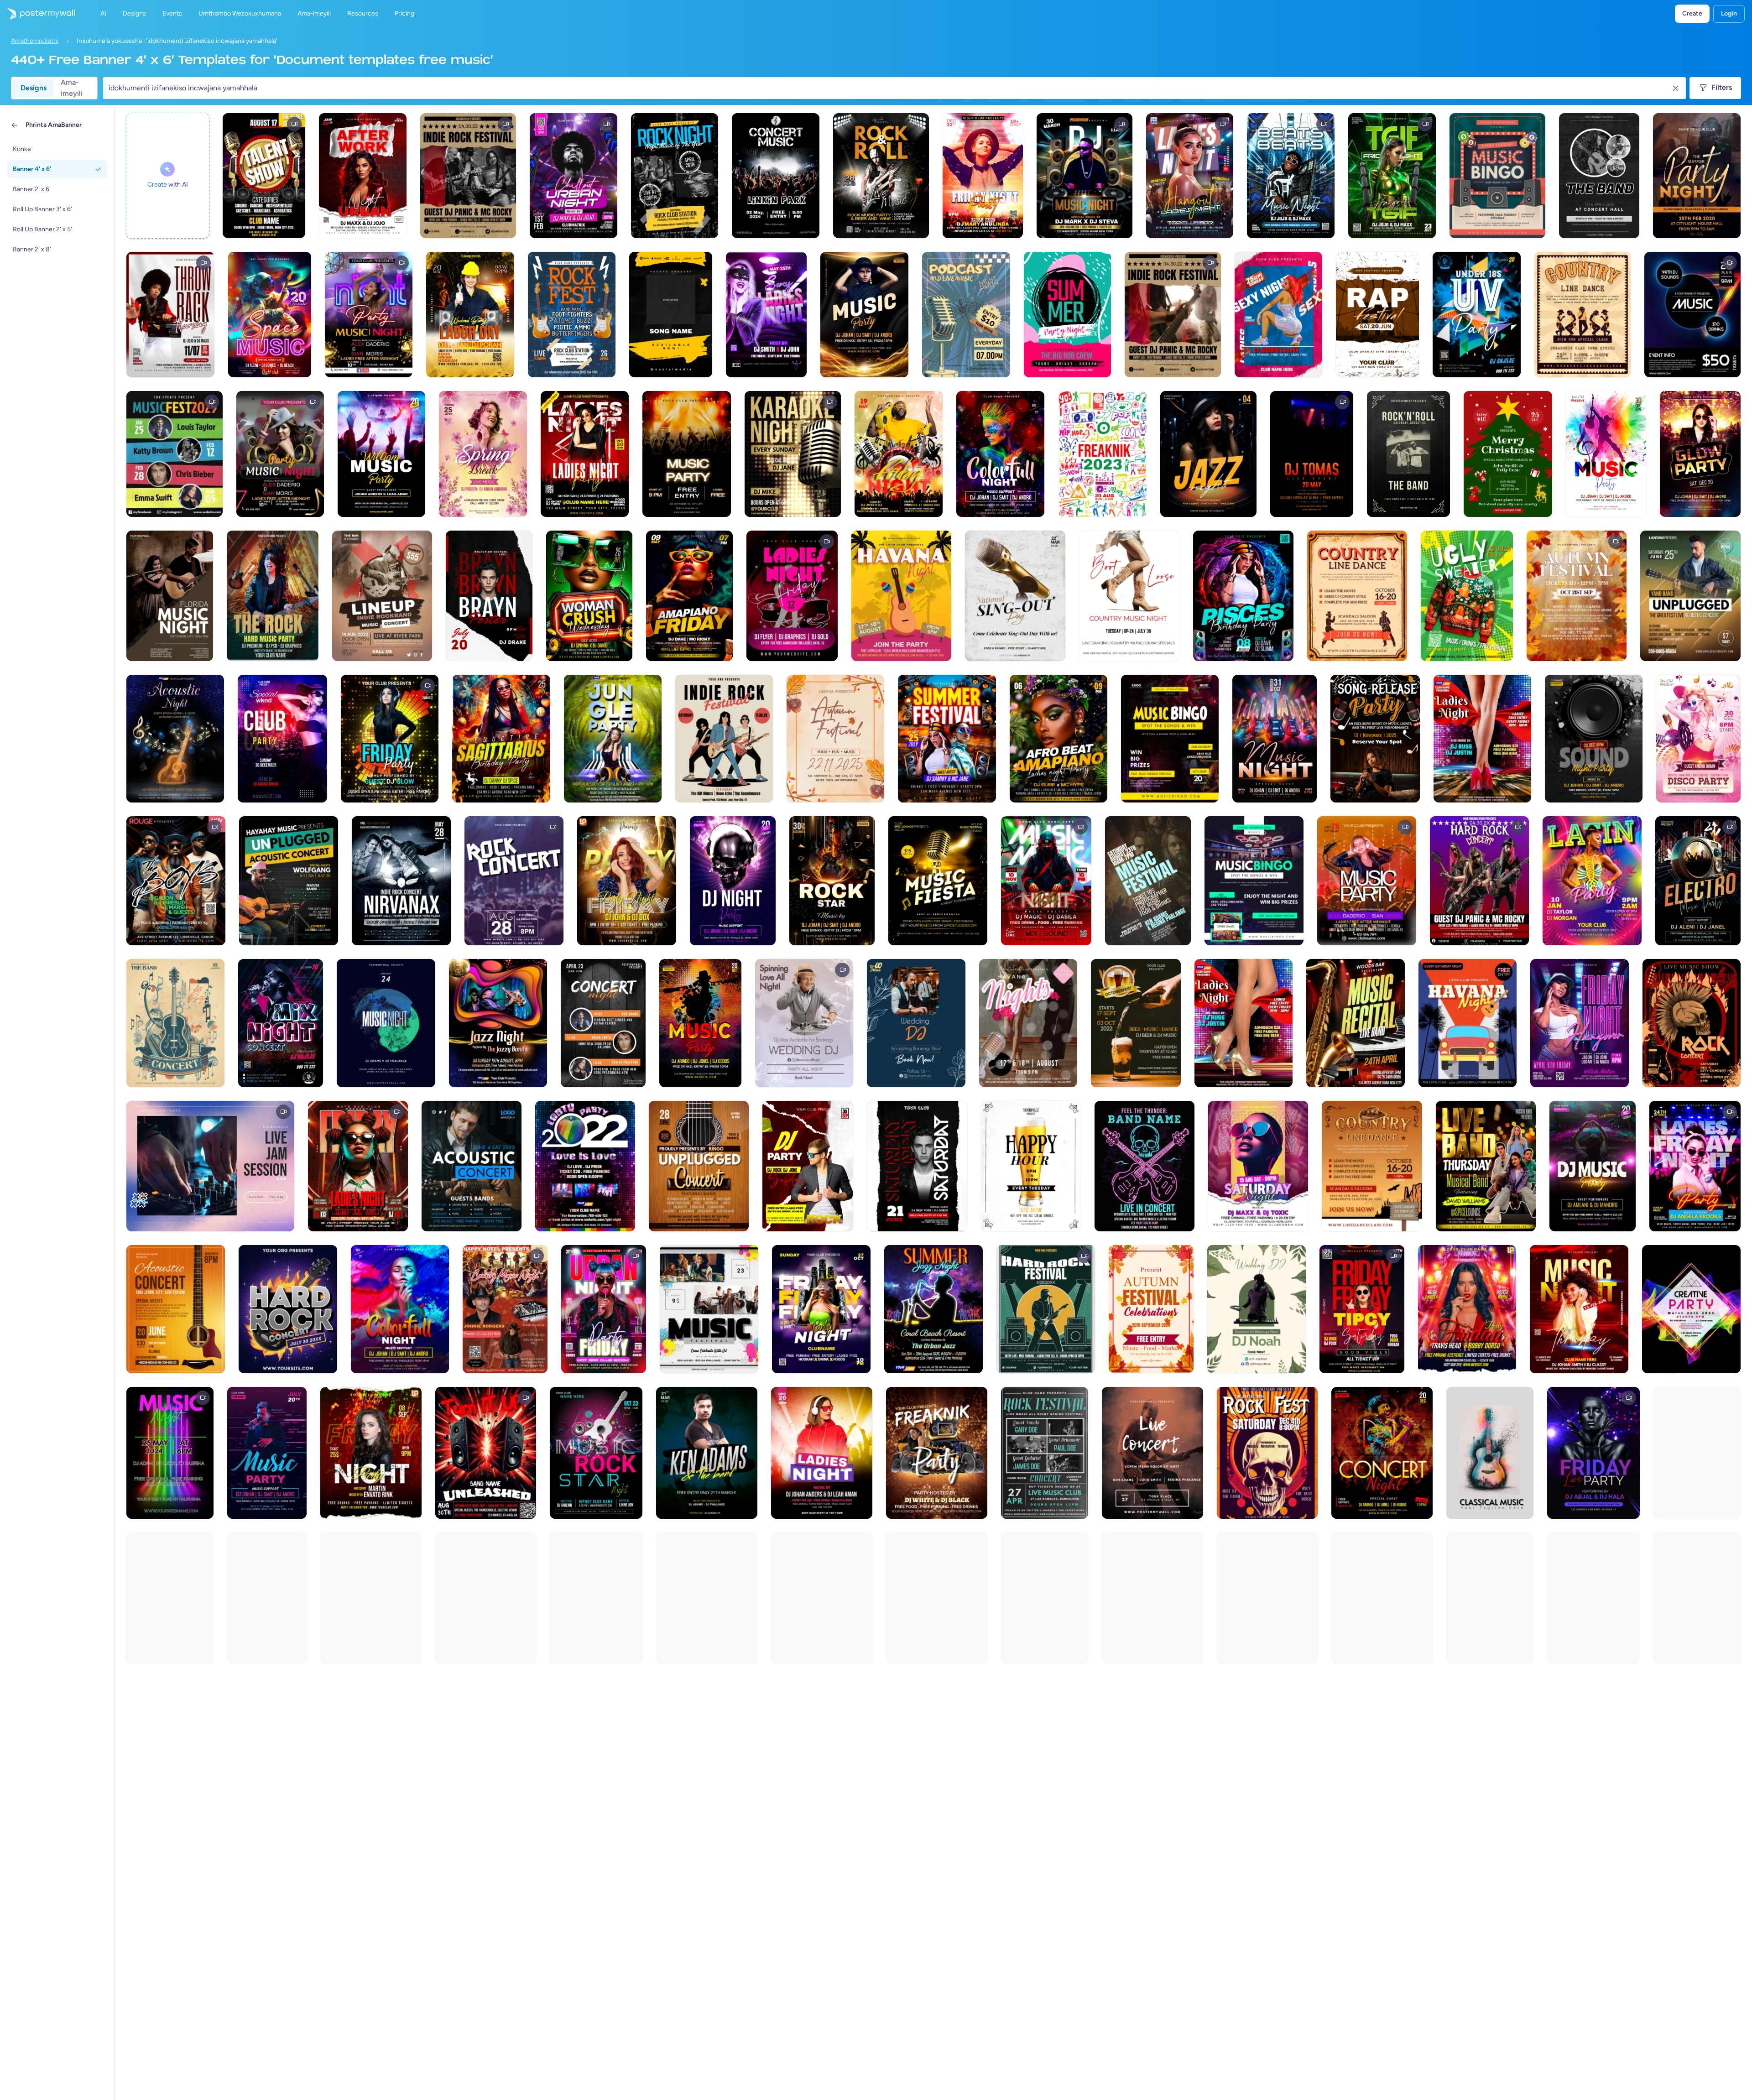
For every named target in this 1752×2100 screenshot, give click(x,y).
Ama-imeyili (72, 88)
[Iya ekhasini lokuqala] (37, 14)
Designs (34, 88)
